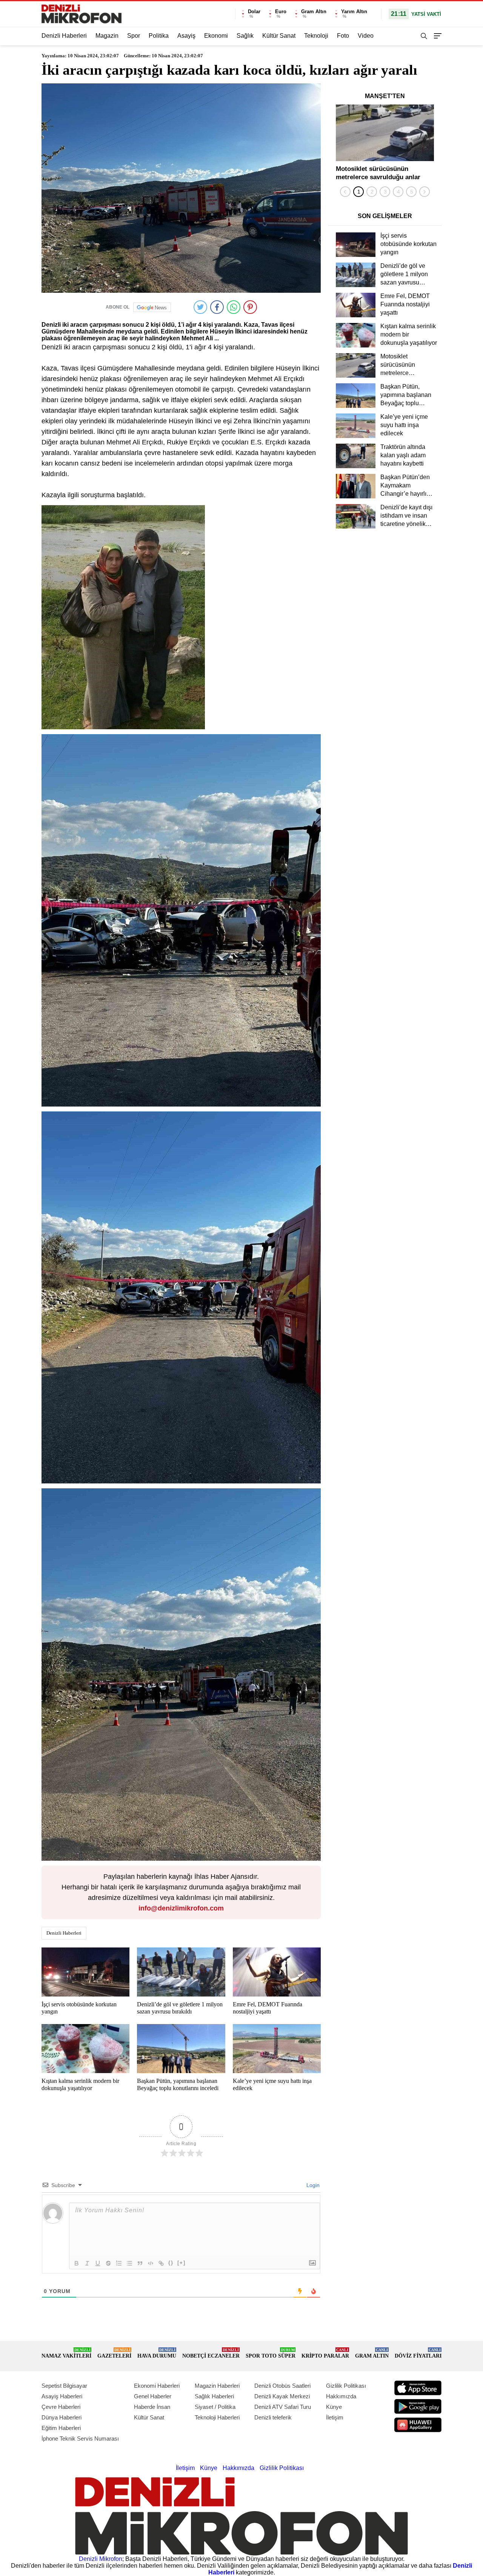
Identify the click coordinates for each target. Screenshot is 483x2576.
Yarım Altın (354, 12)
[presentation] (345, 192)
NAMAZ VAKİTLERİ (66, 2353)
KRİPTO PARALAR (325, 2353)
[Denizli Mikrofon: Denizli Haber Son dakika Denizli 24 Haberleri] (82, 14)
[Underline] (98, 2263)
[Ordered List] (119, 2263)
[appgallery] (418, 2425)
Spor (134, 36)
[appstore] (418, 2388)
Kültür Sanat (279, 36)
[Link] (161, 2263)
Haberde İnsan (152, 2407)
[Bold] (77, 2263)
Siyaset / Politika (215, 2407)
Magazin (107, 36)
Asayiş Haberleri (62, 2396)
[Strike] (108, 2263)
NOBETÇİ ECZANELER (211, 2353)
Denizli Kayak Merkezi (282, 2396)
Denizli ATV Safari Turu (283, 2407)
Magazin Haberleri (217, 2386)
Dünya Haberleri (62, 2417)
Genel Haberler (153, 2396)
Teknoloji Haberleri (217, 2417)
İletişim (335, 2417)
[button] (358, 192)
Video (366, 36)
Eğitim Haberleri (61, 2428)
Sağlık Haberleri (214, 2396)
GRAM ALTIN (372, 2353)
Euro (281, 12)
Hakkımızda (341, 2396)
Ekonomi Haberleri (157, 2386)
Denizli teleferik (273, 2417)
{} (171, 2263)
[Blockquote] (140, 2263)
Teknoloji (316, 36)
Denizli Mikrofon (101, 2559)
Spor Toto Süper (271, 2353)
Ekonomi (216, 36)
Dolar (254, 12)
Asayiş (186, 36)
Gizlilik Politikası (346, 2386)
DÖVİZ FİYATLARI (418, 2353)
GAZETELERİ (114, 2353)
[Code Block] (151, 2263)
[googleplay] (418, 2406)
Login (312, 2185)
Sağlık (245, 36)
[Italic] (87, 2263)
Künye (334, 2407)
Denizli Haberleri (64, 36)
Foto (343, 36)
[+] (182, 2263)
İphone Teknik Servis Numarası (80, 2438)
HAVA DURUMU (157, 2353)
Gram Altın (314, 12)
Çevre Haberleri (61, 2407)
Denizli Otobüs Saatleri (282, 2386)
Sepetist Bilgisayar (64, 2386)
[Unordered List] (129, 2263)
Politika (159, 36)
